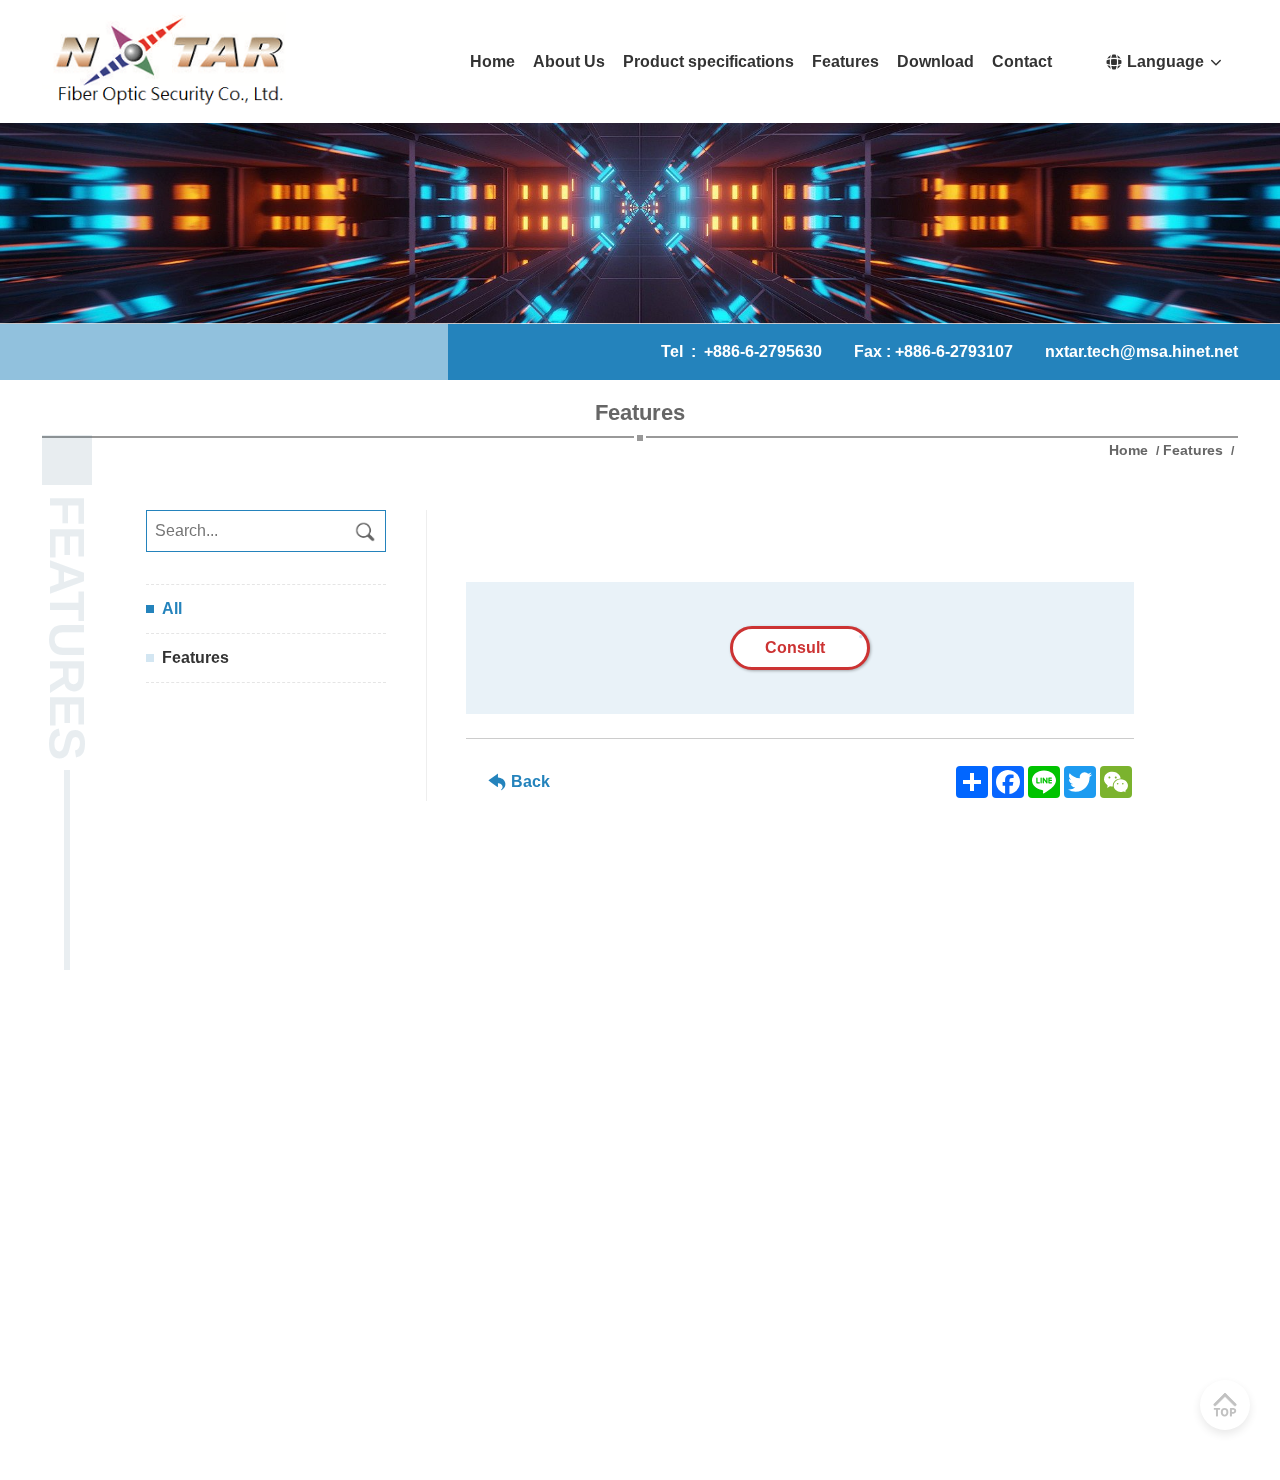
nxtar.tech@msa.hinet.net (1141, 351)
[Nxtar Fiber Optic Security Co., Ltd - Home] (167, 61)
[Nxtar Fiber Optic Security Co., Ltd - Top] (1225, 1405)
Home (1130, 450)
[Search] (365, 531)
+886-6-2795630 (763, 351)
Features (1193, 450)
